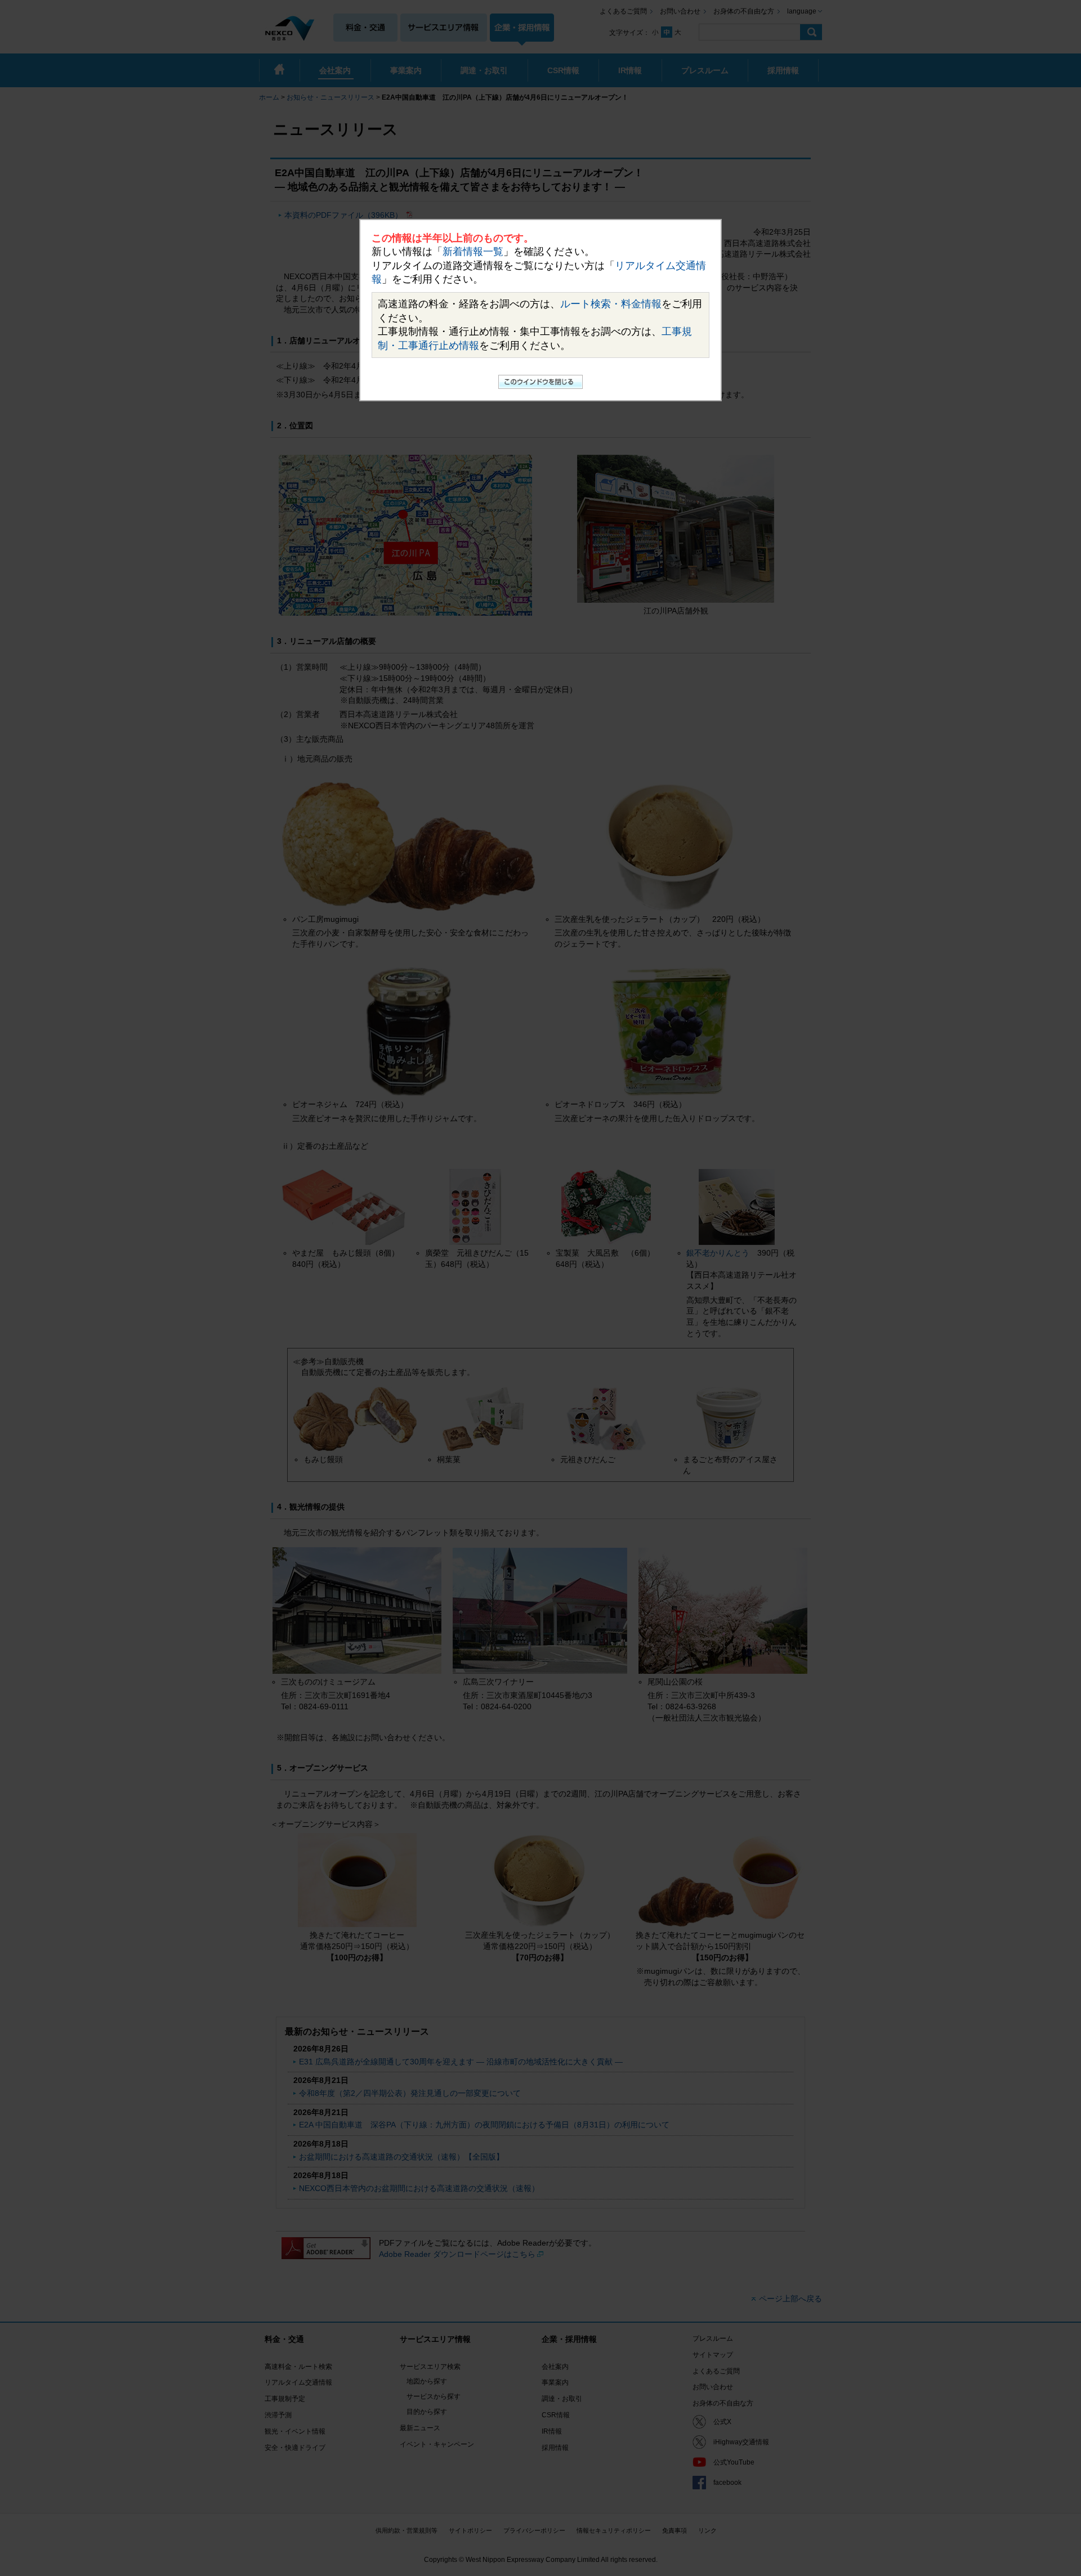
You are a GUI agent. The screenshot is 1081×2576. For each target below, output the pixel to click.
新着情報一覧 (473, 252)
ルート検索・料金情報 (611, 304)
